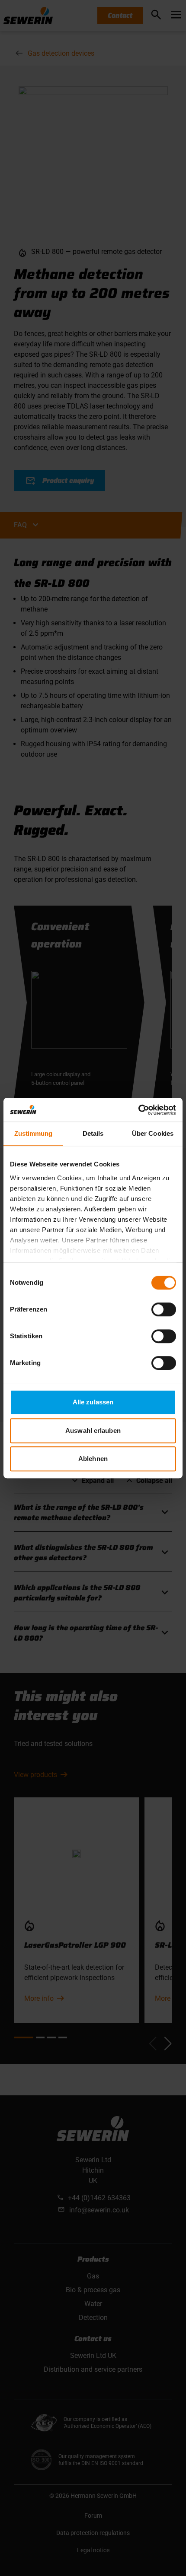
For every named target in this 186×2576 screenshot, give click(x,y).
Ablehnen (93, 1459)
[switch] (164, 1309)
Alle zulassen (93, 1402)
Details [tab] (93, 1133)
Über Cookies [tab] (153, 1133)
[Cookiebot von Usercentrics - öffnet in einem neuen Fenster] (138, 1110)
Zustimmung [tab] (34, 1133)
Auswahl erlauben (93, 1431)
